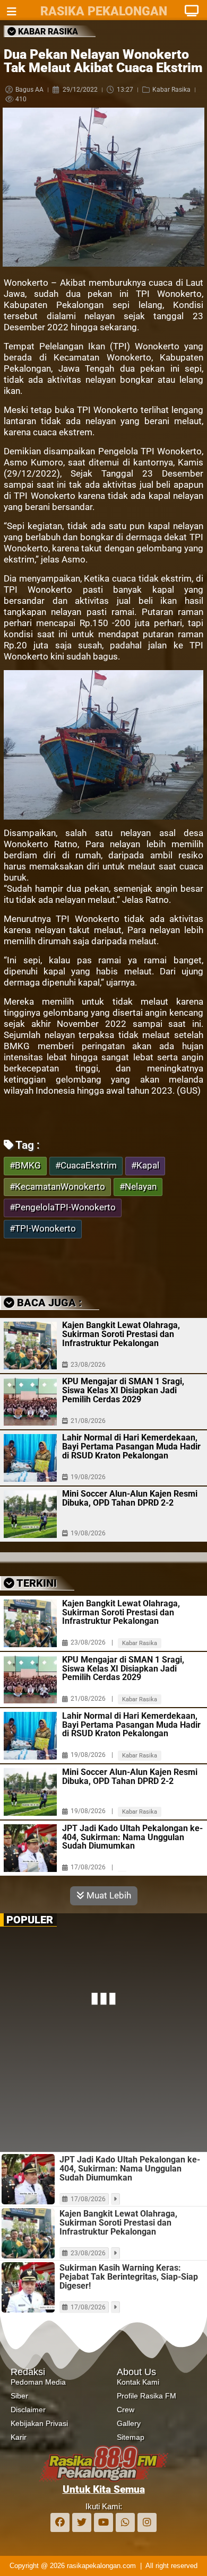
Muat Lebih (108, 1895)
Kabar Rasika (171, 90)
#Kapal (145, 1166)
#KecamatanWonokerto (57, 1187)
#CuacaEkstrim (86, 1166)
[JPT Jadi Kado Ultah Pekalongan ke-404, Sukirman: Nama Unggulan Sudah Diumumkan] (30, 1848)
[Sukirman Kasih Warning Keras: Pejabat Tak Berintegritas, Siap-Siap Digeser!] (28, 2287)
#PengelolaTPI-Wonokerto (63, 1207)
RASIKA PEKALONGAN (104, 11)
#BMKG (25, 1166)
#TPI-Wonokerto (43, 1229)
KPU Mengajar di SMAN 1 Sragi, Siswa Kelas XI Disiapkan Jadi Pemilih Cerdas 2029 (123, 1390)
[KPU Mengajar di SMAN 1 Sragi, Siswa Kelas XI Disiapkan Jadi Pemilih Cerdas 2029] (30, 1402)
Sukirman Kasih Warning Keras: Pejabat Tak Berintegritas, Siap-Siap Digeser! (129, 2277)
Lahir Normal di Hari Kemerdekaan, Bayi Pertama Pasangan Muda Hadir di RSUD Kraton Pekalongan (131, 1447)
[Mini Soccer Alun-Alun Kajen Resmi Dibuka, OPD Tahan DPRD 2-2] (30, 1514)
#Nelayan (138, 1187)
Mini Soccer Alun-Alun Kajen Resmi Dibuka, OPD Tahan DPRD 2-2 (130, 1498)
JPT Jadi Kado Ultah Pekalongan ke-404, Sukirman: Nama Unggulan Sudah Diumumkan (132, 1838)
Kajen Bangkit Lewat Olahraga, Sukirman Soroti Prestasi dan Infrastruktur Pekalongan (121, 1334)
